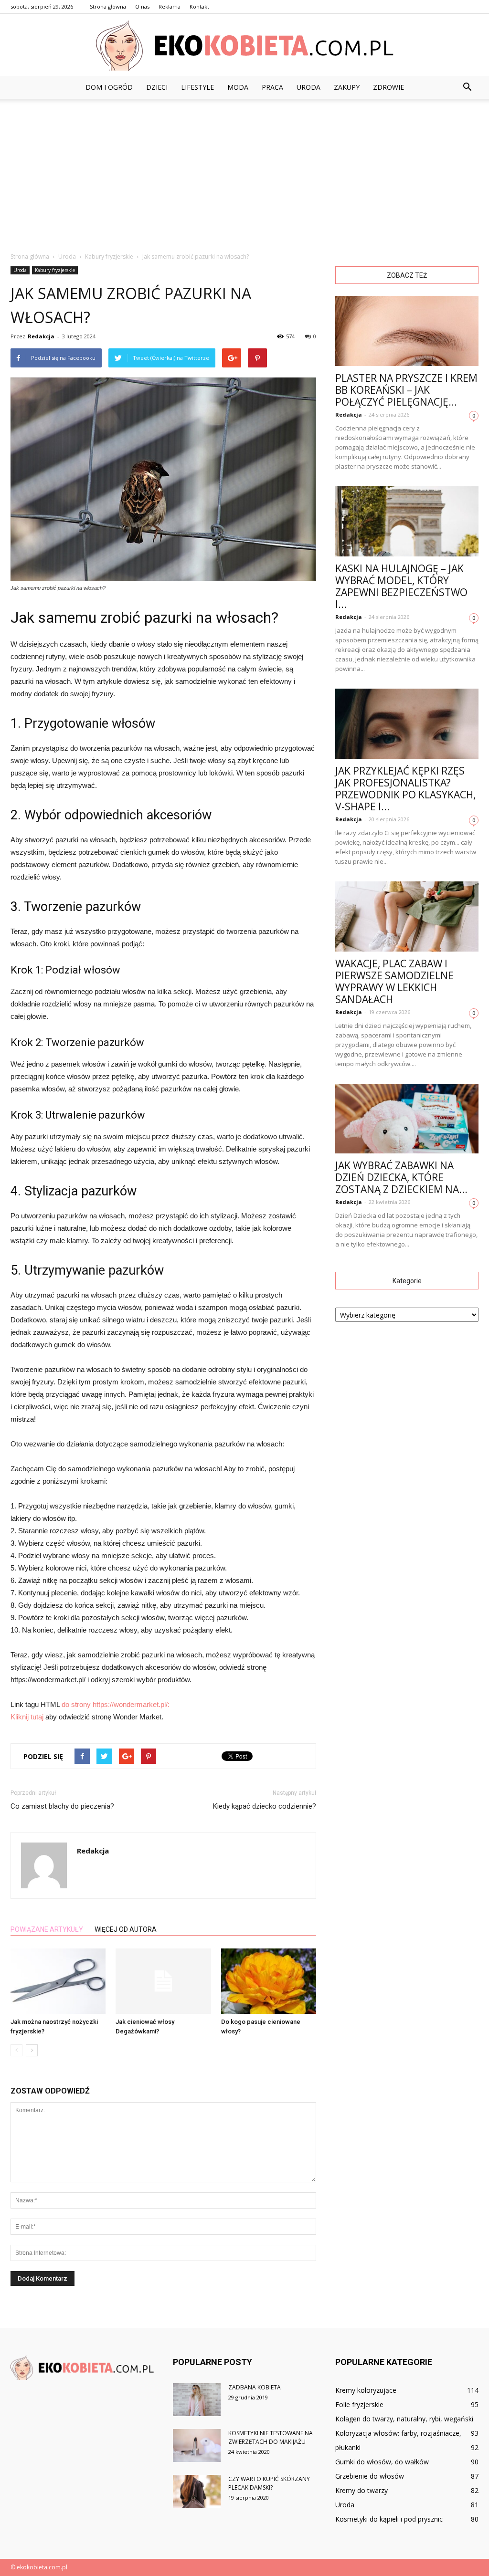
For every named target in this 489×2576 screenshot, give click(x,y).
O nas (142, 6)
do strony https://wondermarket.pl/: (116, 1704)
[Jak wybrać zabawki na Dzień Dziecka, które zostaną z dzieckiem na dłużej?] (407, 1119)
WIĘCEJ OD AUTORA (126, 1929)
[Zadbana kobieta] (197, 2400)
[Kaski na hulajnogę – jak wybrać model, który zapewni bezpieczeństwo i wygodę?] (407, 521)
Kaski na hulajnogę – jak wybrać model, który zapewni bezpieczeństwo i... (401, 586)
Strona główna (108, 6)
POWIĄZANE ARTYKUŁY (47, 1929)
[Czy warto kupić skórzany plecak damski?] (197, 2491)
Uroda (308, 87)
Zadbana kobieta (255, 2387)
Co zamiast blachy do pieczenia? (62, 1806)
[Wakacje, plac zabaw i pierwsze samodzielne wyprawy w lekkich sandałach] (407, 916)
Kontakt (199, 6)
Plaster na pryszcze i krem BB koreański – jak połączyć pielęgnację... (406, 390)
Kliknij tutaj (27, 1717)
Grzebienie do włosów (370, 2476)
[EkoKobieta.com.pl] (244, 46)
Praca (272, 87)
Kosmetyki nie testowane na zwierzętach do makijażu (271, 2437)
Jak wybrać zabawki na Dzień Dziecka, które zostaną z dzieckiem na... (401, 1177)
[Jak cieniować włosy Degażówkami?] (163, 1981)
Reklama (170, 6)
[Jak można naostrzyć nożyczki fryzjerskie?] (58, 1981)
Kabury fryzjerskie (55, 270)
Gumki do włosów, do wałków (382, 2462)
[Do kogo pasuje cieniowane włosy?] (269, 1981)
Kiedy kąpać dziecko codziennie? (265, 1806)
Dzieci (157, 87)
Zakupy (347, 87)
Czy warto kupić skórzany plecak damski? (269, 2483)
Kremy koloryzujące (366, 2390)
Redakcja (41, 336)
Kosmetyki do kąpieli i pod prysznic (389, 2519)
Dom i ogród (109, 87)
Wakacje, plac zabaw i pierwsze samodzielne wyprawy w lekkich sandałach (394, 981)
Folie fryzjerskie (359, 2404)
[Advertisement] (244, 170)
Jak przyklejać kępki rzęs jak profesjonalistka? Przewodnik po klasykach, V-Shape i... (405, 789)
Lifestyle (197, 87)
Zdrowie (388, 87)
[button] (467, 87)
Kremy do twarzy (361, 2490)
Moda (238, 87)
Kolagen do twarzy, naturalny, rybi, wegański (404, 2419)
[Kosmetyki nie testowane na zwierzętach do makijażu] (197, 2445)
